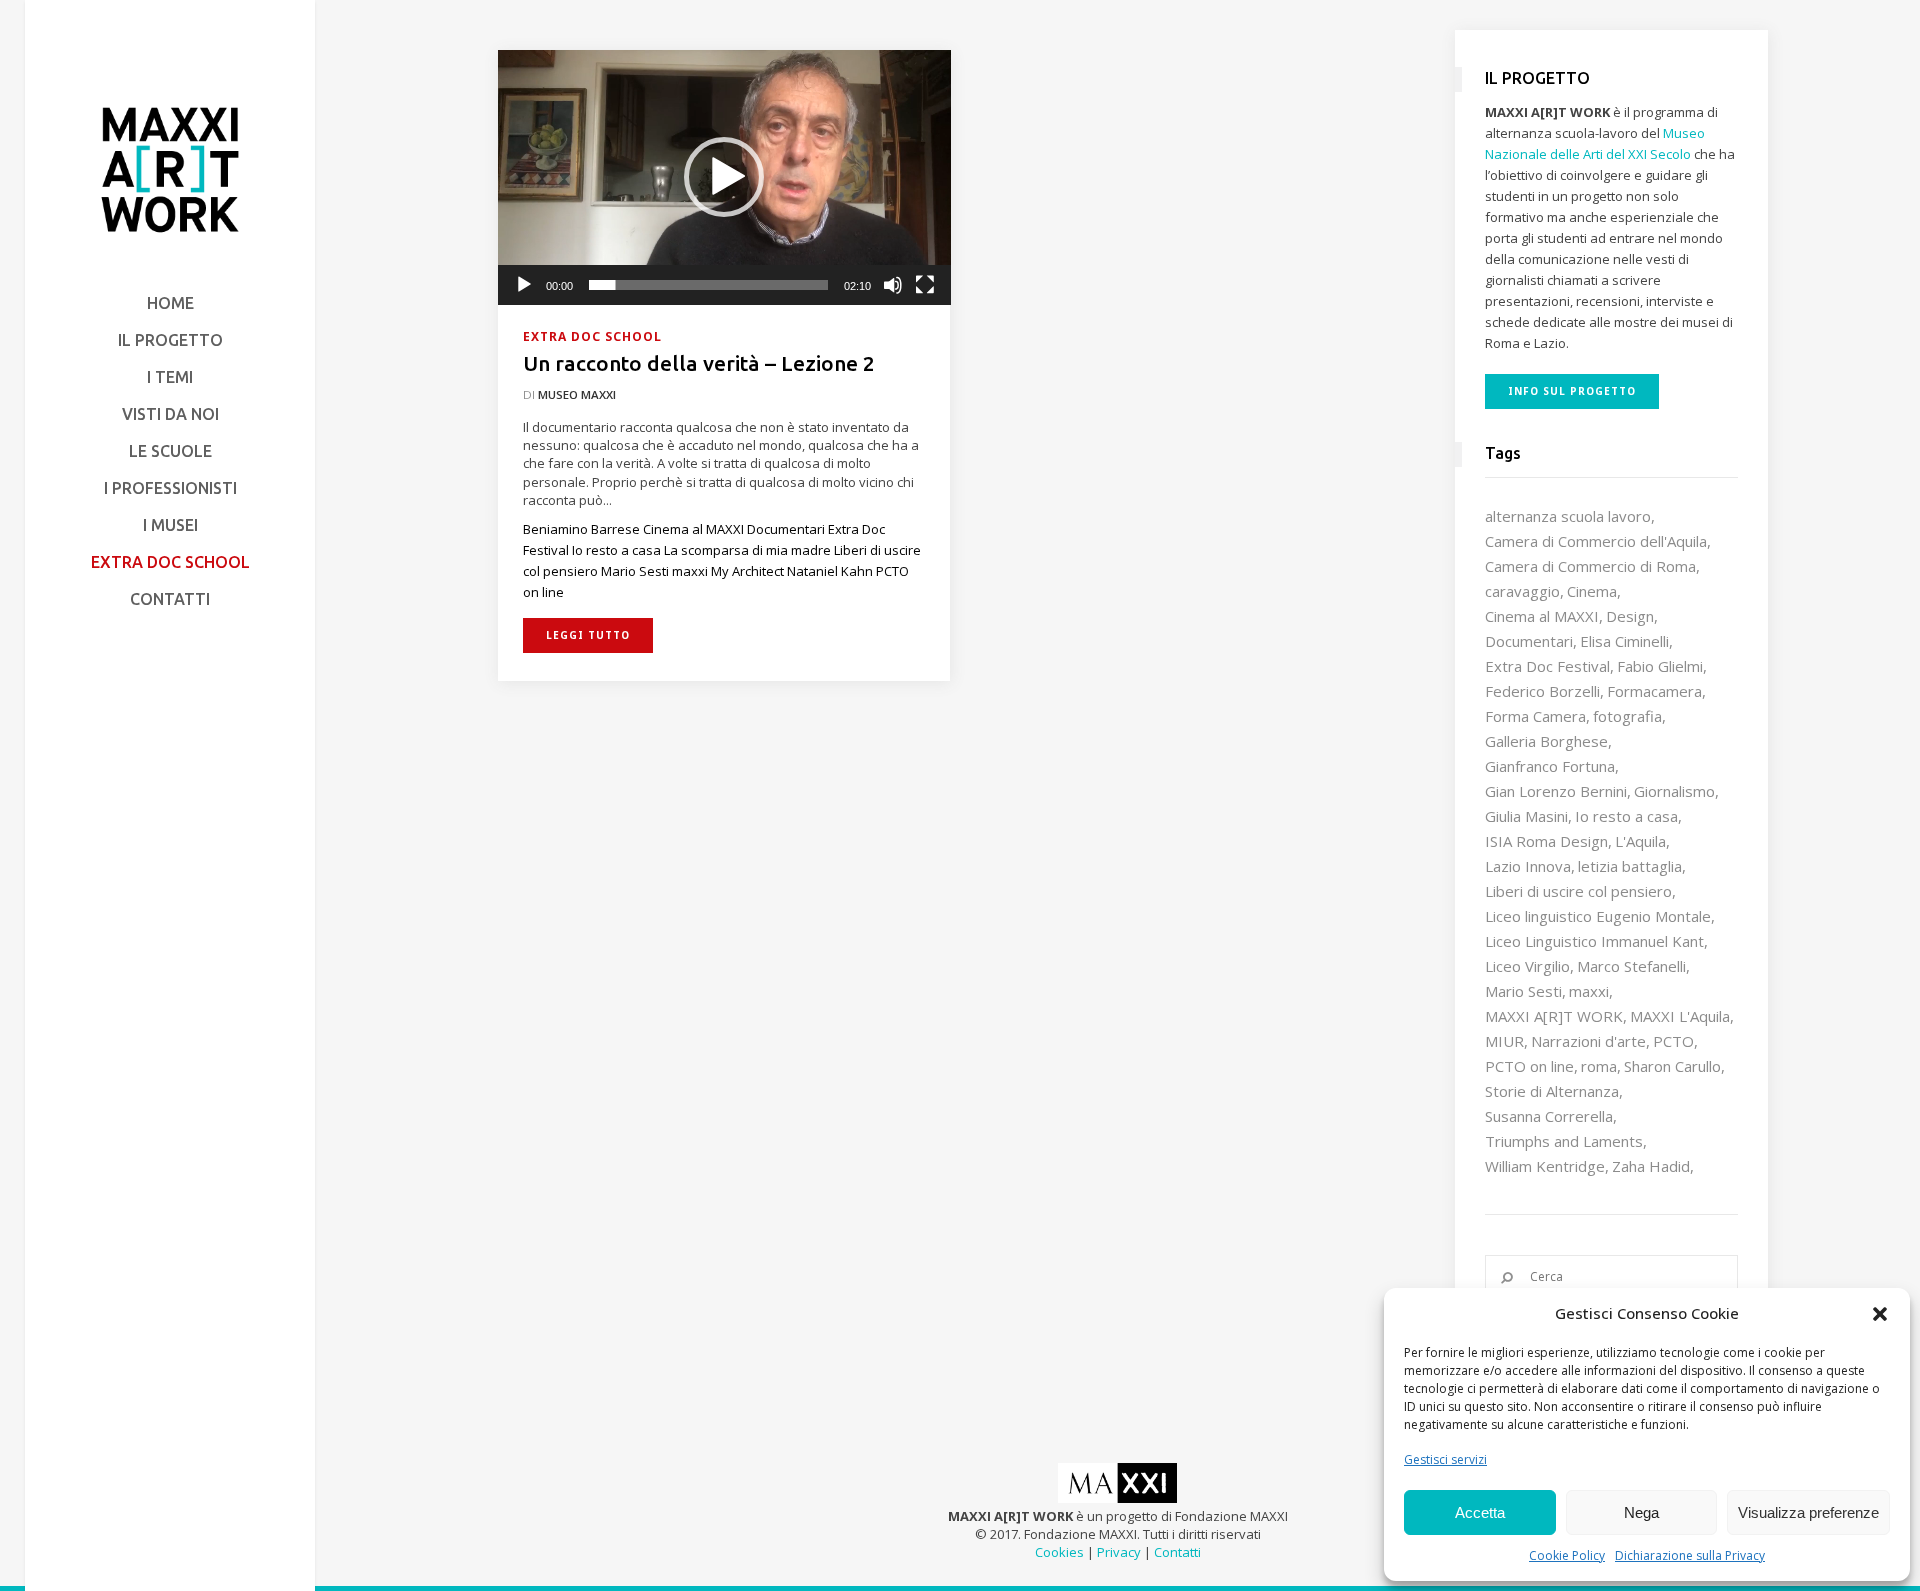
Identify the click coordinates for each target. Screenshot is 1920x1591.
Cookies (1059, 1552)
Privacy (1119, 1552)
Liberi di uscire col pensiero (1578, 891)
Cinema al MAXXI (1542, 616)
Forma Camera (1535, 716)
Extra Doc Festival (1547, 666)
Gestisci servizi (1445, 1459)
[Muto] (893, 285)
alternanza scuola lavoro (1568, 516)
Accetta (1480, 1512)
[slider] (708, 285)
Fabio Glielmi (1660, 666)
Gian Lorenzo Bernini (1556, 791)
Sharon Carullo (1672, 1066)
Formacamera (1654, 691)
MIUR (1504, 1041)
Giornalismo (1674, 791)
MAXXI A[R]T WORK (1554, 1016)
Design (1630, 616)
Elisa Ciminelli (1624, 641)
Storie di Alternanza (1552, 1091)
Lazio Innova (1528, 866)
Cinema (1592, 591)
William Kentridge (1545, 1166)
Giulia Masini (1526, 816)
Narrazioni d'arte (1588, 1041)
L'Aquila (1640, 841)
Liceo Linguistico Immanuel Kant (1594, 941)
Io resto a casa (1626, 816)
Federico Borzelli (1542, 691)
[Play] (524, 285)
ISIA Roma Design (1546, 841)
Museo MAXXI (577, 394)
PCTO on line (1529, 1066)
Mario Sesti (1523, 991)
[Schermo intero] (925, 285)
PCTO (1673, 1041)
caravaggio (1522, 591)
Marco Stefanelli (1631, 966)
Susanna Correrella (1549, 1116)
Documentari (1529, 641)
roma (1599, 1066)
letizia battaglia (1630, 866)
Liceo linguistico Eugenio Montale (1598, 916)
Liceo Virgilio (1527, 966)
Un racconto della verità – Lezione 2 (699, 363)
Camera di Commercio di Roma (1590, 566)
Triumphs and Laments (1564, 1141)
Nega (1641, 1512)
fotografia (1627, 716)
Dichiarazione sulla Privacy (1690, 1555)
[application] (724, 177)
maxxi (1589, 991)
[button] (1880, 1314)
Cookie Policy (1567, 1555)
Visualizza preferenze (1808, 1512)
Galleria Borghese (1546, 741)
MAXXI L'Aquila (1680, 1016)
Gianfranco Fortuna (1550, 766)
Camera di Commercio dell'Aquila (1596, 541)
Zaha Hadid (1651, 1166)
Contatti (1177, 1552)
